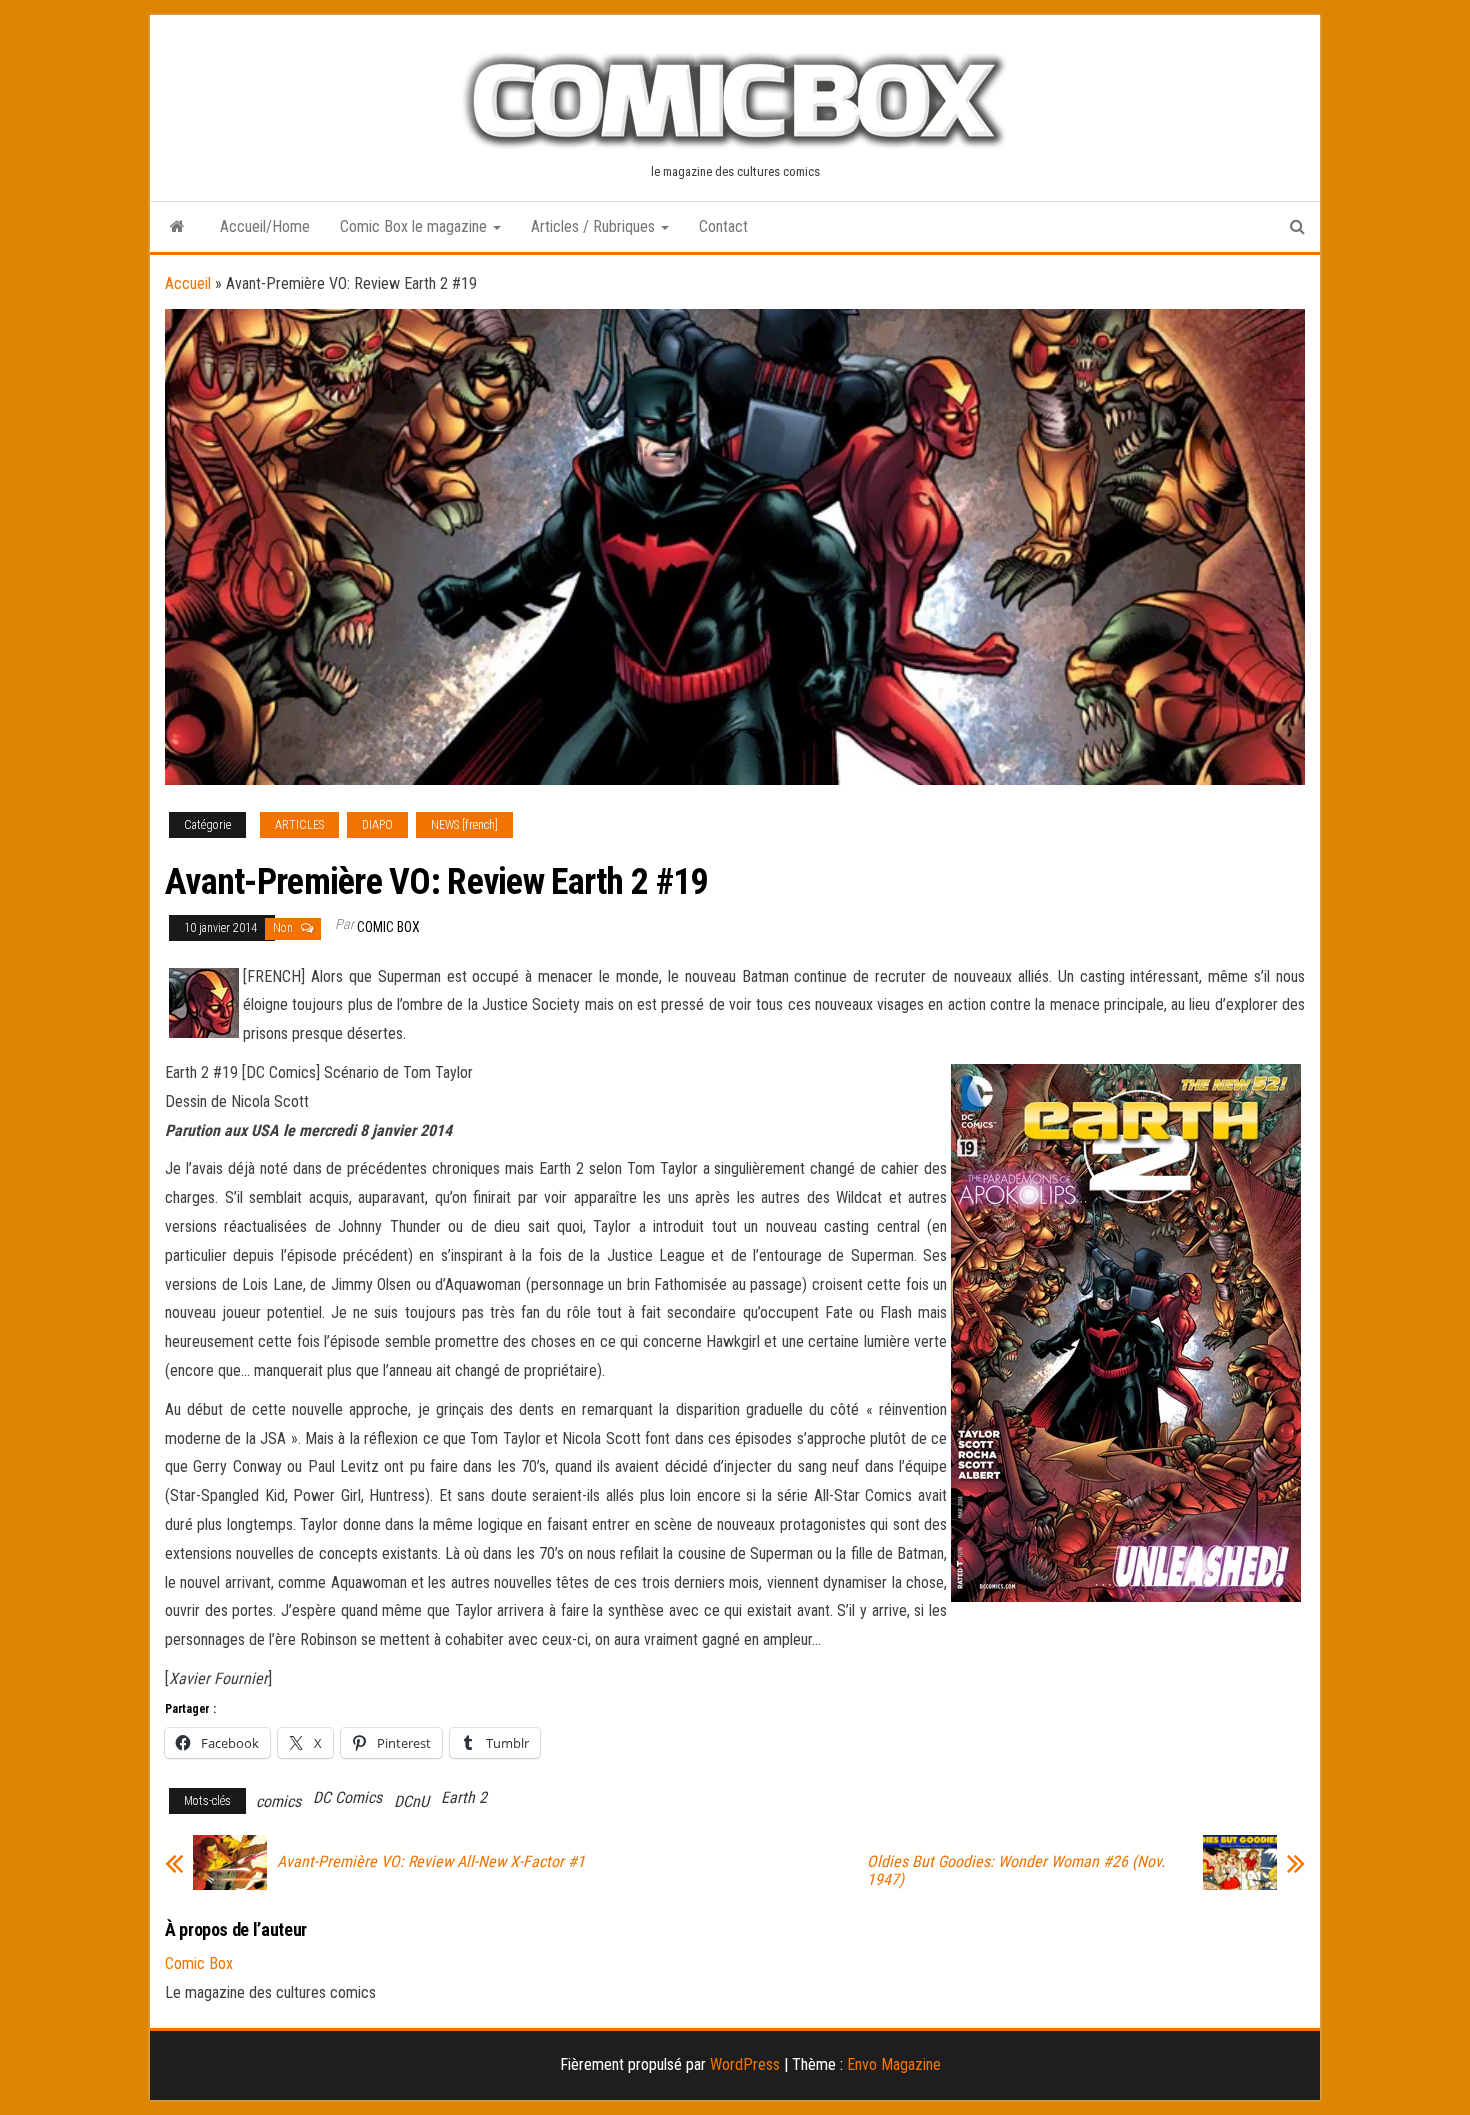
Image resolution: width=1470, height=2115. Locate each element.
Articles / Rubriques (595, 226)
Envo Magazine (894, 2064)
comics (278, 1801)
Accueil (188, 283)
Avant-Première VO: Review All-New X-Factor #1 (431, 1862)
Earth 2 (464, 1797)
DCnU (411, 1801)
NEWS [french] (464, 825)
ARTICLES (299, 825)
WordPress (745, 2064)
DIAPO (377, 825)
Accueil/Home (265, 226)
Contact (723, 226)
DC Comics (347, 1797)
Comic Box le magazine (415, 226)
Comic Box (388, 927)
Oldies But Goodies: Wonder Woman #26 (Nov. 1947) (1016, 1871)
